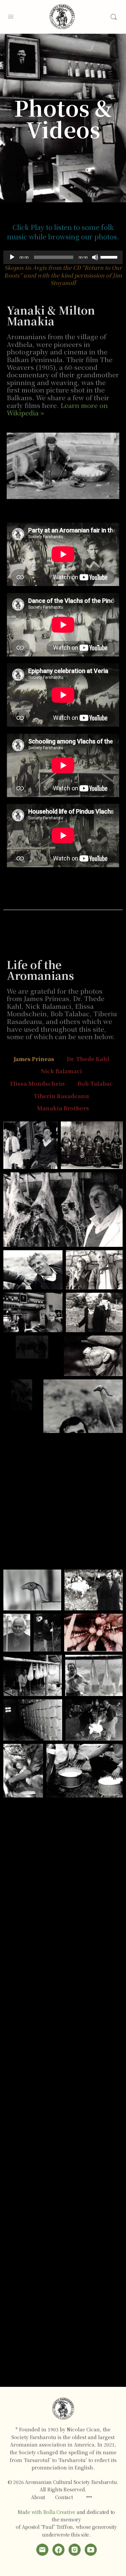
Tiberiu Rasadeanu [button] (61, 1096)
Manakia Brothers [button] (63, 1108)
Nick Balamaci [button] (61, 1071)
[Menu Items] (89, 2497)
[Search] (114, 17)
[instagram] (75, 2550)
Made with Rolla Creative (47, 2512)
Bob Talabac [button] (95, 1084)
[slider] (110, 257)
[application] (63, 257)
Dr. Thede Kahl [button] (88, 1059)
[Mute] (95, 257)
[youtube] (91, 2550)
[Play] (12, 257)
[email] (42, 2550)
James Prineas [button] (34, 1059)
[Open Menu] (11, 16)
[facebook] (58, 2550)
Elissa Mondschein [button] (37, 1084)
